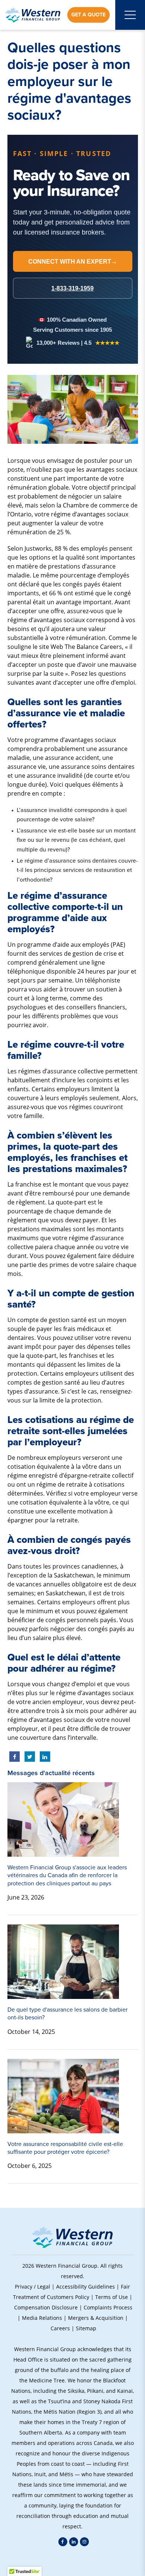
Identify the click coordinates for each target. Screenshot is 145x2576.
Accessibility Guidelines (86, 2287)
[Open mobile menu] (130, 15)
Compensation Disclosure (46, 2307)
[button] (72, 2561)
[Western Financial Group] (33, 15)
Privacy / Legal (33, 2287)
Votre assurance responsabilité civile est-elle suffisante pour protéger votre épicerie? (65, 2148)
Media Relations (42, 2318)
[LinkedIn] (74, 2542)
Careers (60, 2328)
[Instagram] (84, 2542)
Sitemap (86, 2328)
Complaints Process (108, 2307)
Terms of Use (112, 2297)
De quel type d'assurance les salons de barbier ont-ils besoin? (67, 2013)
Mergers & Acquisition (96, 2318)
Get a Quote (88, 15)
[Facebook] (63, 2542)
